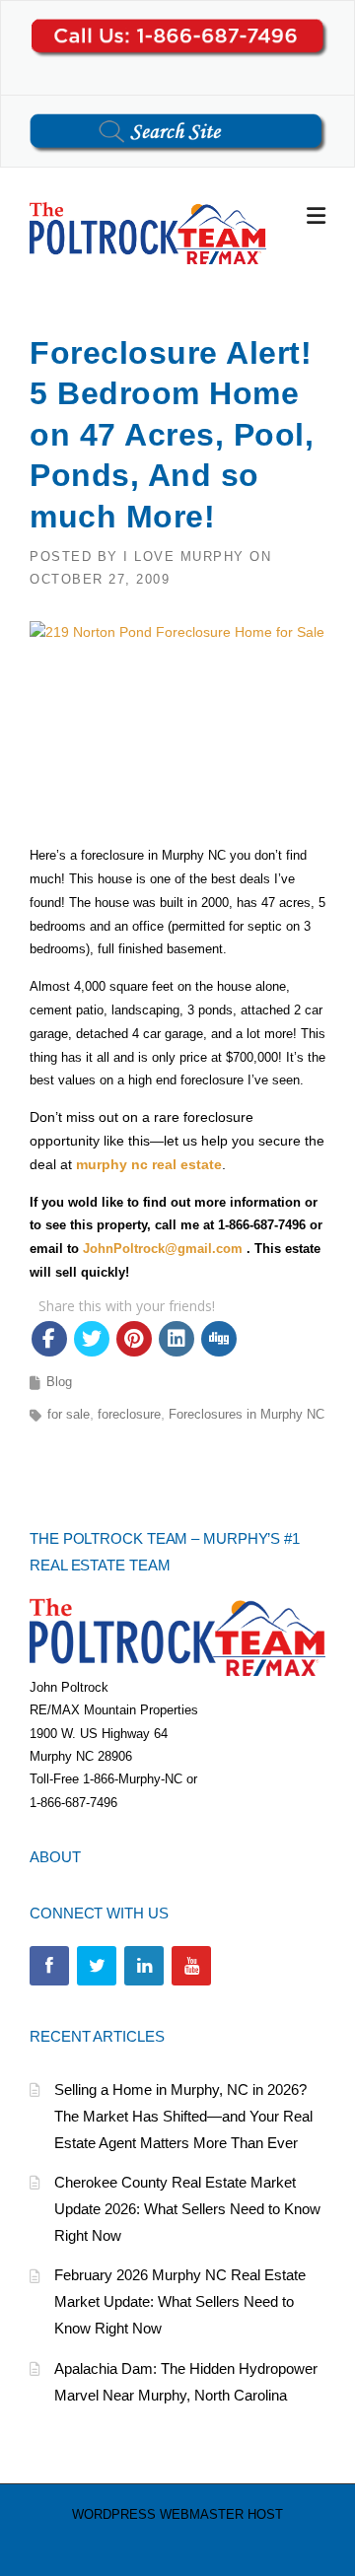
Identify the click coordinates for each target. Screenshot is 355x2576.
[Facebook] (49, 1966)
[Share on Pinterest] (134, 1339)
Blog (59, 1382)
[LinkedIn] (144, 1966)
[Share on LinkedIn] (177, 1339)
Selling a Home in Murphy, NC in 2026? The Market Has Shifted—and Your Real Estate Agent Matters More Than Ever (183, 2116)
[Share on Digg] (219, 1339)
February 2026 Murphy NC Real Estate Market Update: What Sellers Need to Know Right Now (180, 2301)
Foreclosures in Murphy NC (247, 1414)
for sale (69, 1414)
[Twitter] (97, 1966)
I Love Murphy (184, 557)
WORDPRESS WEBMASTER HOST (177, 2514)
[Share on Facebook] (49, 1339)
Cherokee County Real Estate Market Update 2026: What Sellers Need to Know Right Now (187, 2209)
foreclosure (129, 1414)
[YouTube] (191, 1966)
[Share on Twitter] (92, 1339)
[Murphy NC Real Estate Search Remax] (148, 232)
